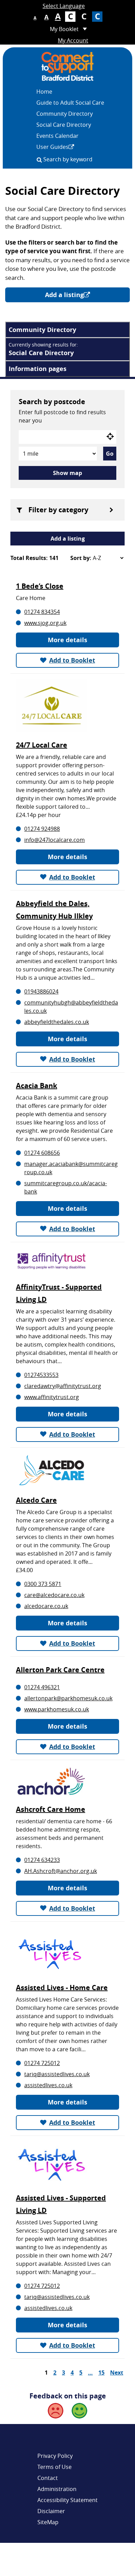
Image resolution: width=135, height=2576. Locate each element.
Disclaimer (51, 2511)
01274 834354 (42, 612)
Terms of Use (55, 2467)
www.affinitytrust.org (52, 1397)
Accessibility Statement (67, 2500)
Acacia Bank (37, 1086)
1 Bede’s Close (40, 586)
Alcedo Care (36, 1500)
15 (101, 2373)
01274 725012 (42, 2063)
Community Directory (65, 114)
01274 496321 (42, 1687)
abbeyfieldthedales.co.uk (57, 1022)
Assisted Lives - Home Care (62, 1988)
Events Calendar (57, 136)
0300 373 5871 (43, 1584)
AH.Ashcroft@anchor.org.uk (61, 1871)
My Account (73, 40)
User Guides (52, 147)
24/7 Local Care (42, 745)
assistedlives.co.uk (48, 2085)
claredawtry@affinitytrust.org (63, 1386)
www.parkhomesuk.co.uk (57, 1709)
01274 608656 (42, 1153)
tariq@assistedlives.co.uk (57, 2074)
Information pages (38, 369)
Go (110, 454)
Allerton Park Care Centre (60, 1670)
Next (117, 2373)
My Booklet (64, 29)
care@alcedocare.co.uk (54, 1595)
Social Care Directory (64, 125)
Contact (48, 2478)
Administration (57, 2489)
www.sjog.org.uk (45, 623)
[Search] (39, 160)
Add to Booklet (72, 660)
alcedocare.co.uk (46, 1606)
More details (67, 640)
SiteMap (48, 2522)
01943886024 (41, 991)
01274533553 (41, 1375)
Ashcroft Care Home (51, 1809)
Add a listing (64, 295)
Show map (67, 473)
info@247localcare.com (55, 840)
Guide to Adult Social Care (70, 103)
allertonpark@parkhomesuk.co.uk (68, 1698)
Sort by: (81, 558)
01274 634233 (42, 1860)
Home (44, 92)
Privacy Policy (55, 2456)
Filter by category (58, 510)
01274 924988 (42, 829)
